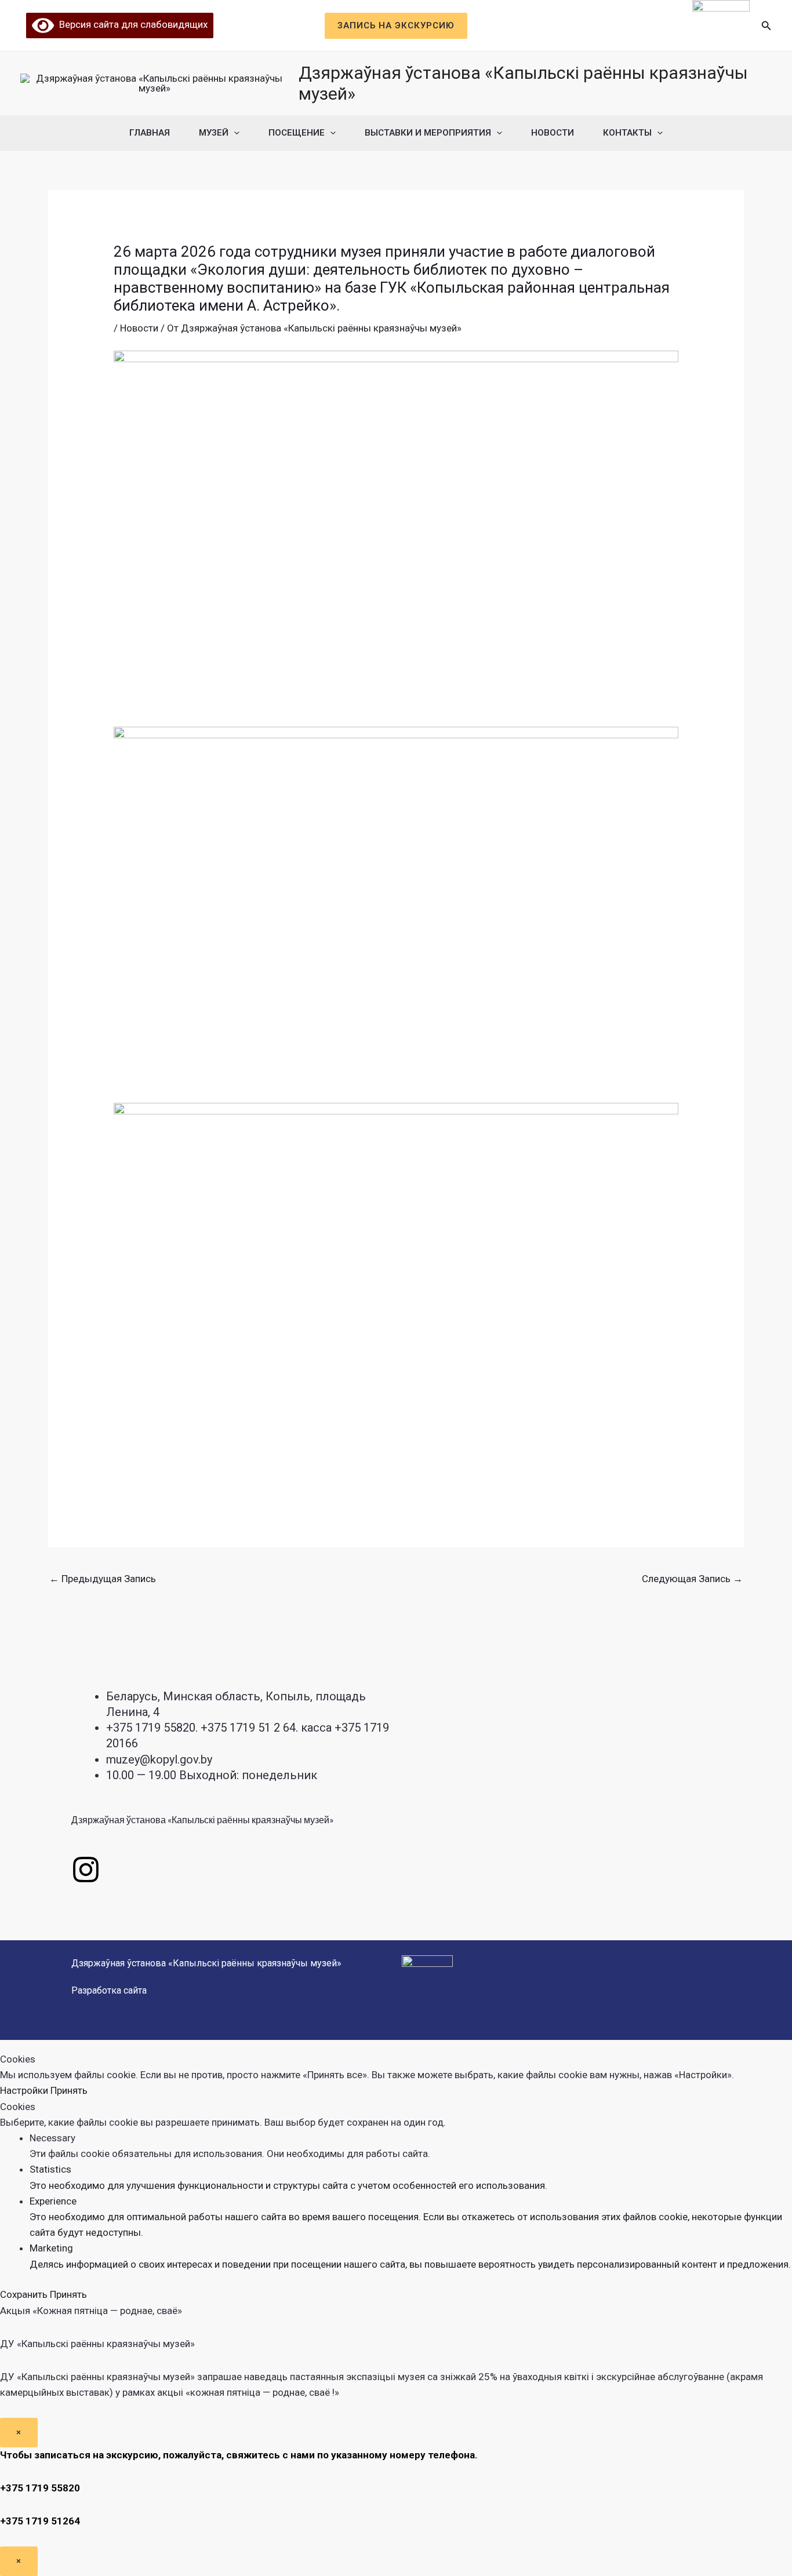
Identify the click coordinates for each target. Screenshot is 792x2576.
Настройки (25, 2090)
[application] (234, 133)
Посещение (297, 133)
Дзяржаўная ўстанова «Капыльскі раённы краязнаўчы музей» (203, 1819)
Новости (553, 133)
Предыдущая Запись (103, 1579)
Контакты (627, 133)
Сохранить (25, 2294)
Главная (150, 133)
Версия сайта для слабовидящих (131, 24)
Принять (69, 2090)
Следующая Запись (692, 1579)
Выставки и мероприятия (428, 133)
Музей (214, 133)
